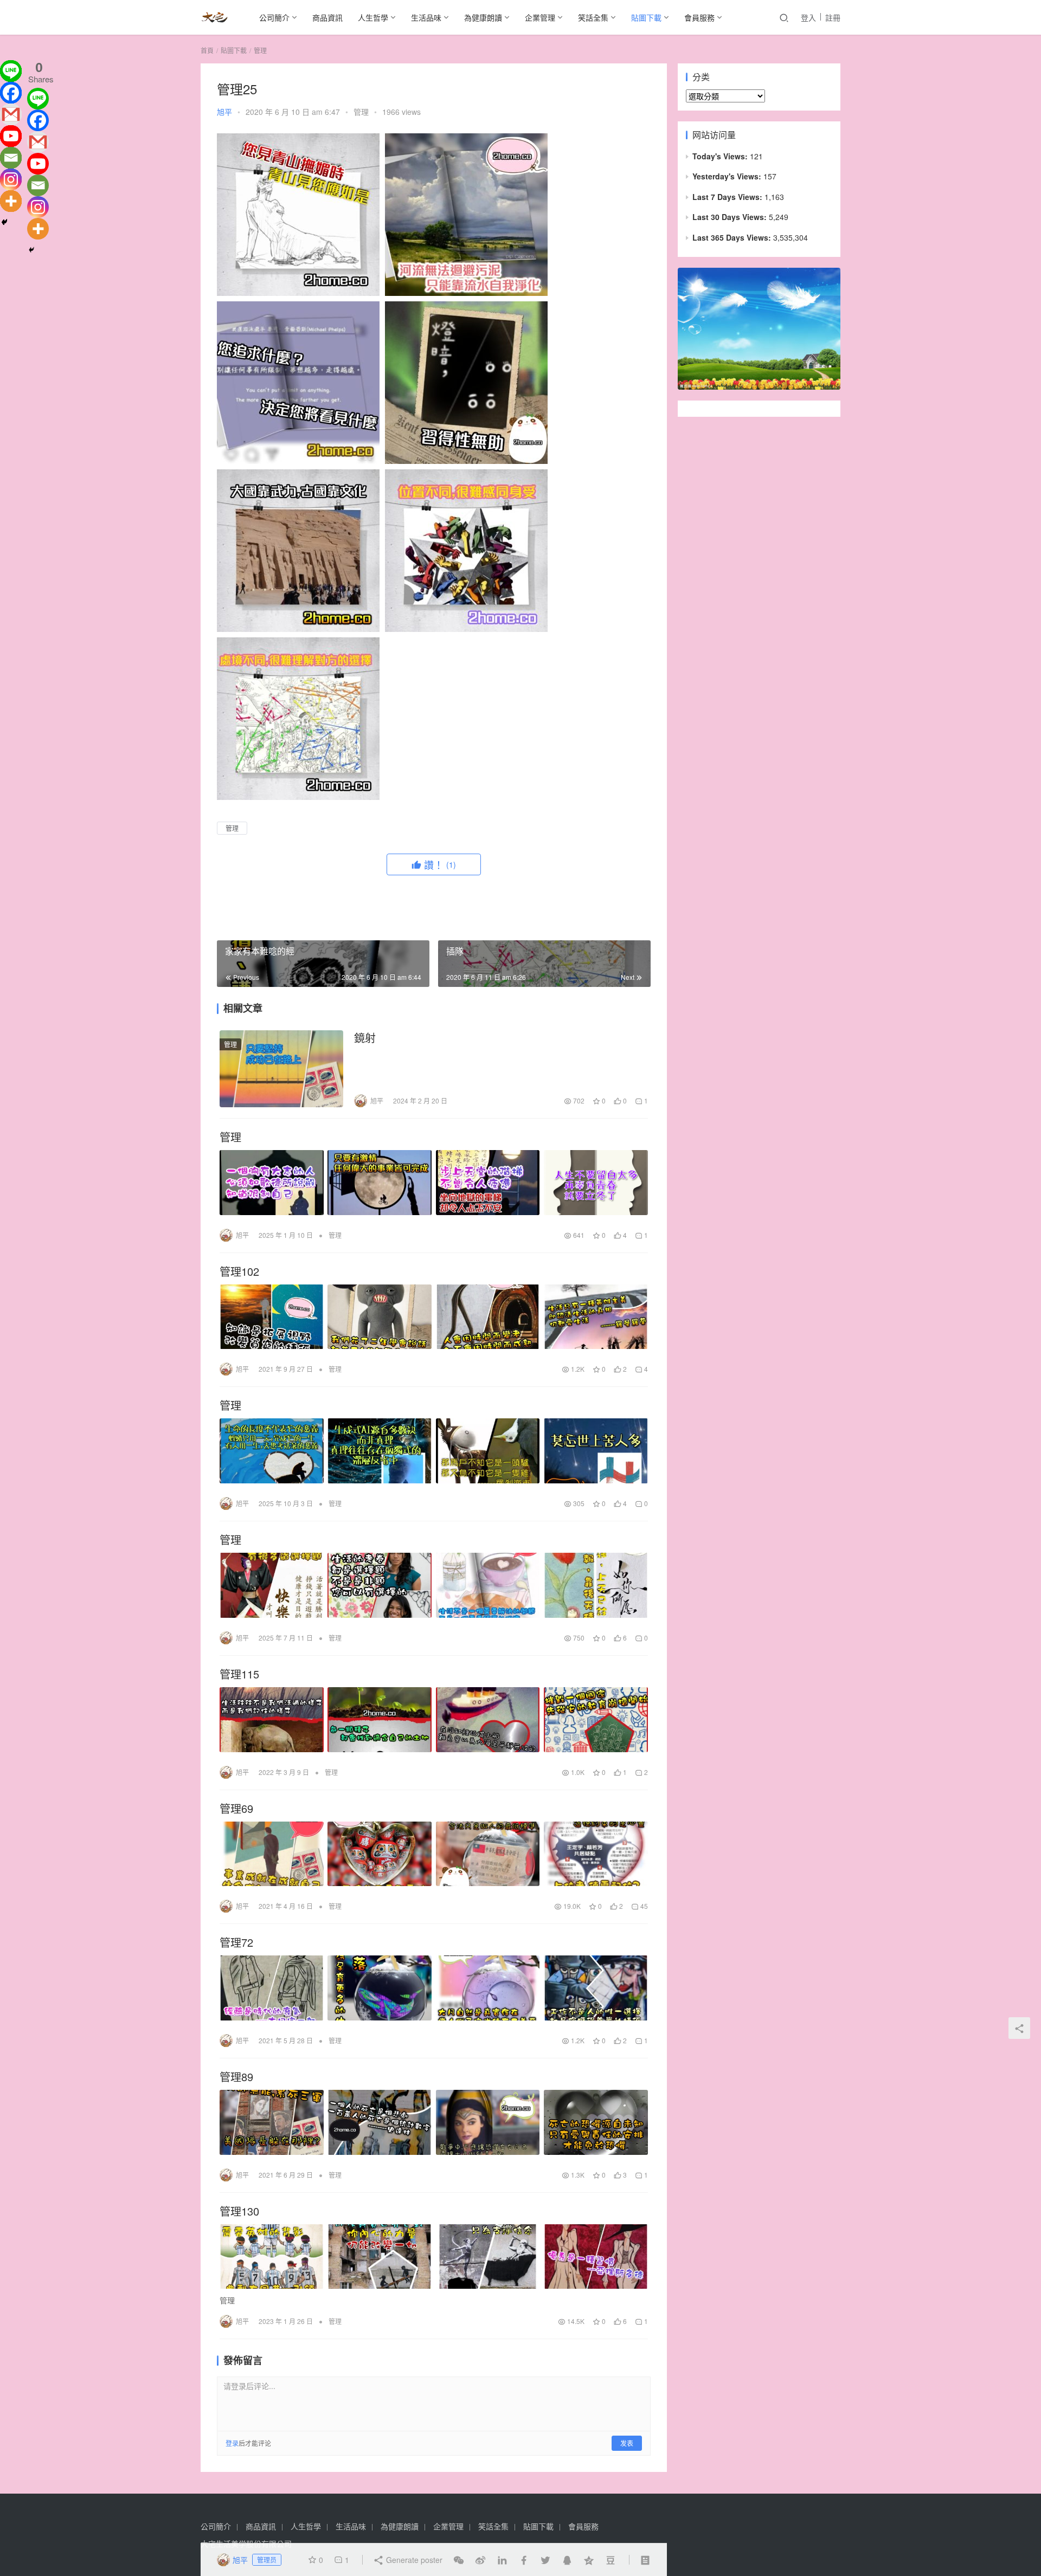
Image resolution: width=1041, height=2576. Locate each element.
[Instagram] (11, 179)
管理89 (236, 2077)
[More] (11, 201)
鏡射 (365, 1038)
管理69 (236, 1809)
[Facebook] (11, 93)
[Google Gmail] (38, 142)
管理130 (239, 2211)
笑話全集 (593, 17)
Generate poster (413, 2560)
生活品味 (426, 17)
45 (643, 1906)
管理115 (239, 1674)
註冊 (833, 17)
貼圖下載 (646, 17)
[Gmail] (11, 114)
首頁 (207, 50)
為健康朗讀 (483, 17)
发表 (627, 2443)
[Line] (11, 71)
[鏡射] (281, 1069)
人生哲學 (373, 17)
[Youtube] (11, 136)
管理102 (239, 1271)
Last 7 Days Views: (728, 197)
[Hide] (4, 222)
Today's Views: (721, 156)
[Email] (11, 158)
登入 (808, 17)
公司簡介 (274, 17)
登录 (232, 2443)
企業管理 (540, 17)
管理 (361, 112)
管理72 (236, 1942)
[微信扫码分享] (459, 2560)
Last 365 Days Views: (733, 237)
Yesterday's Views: (728, 176)
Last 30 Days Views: (731, 217)
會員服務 (699, 17)
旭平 (224, 112)
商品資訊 (327, 17)
